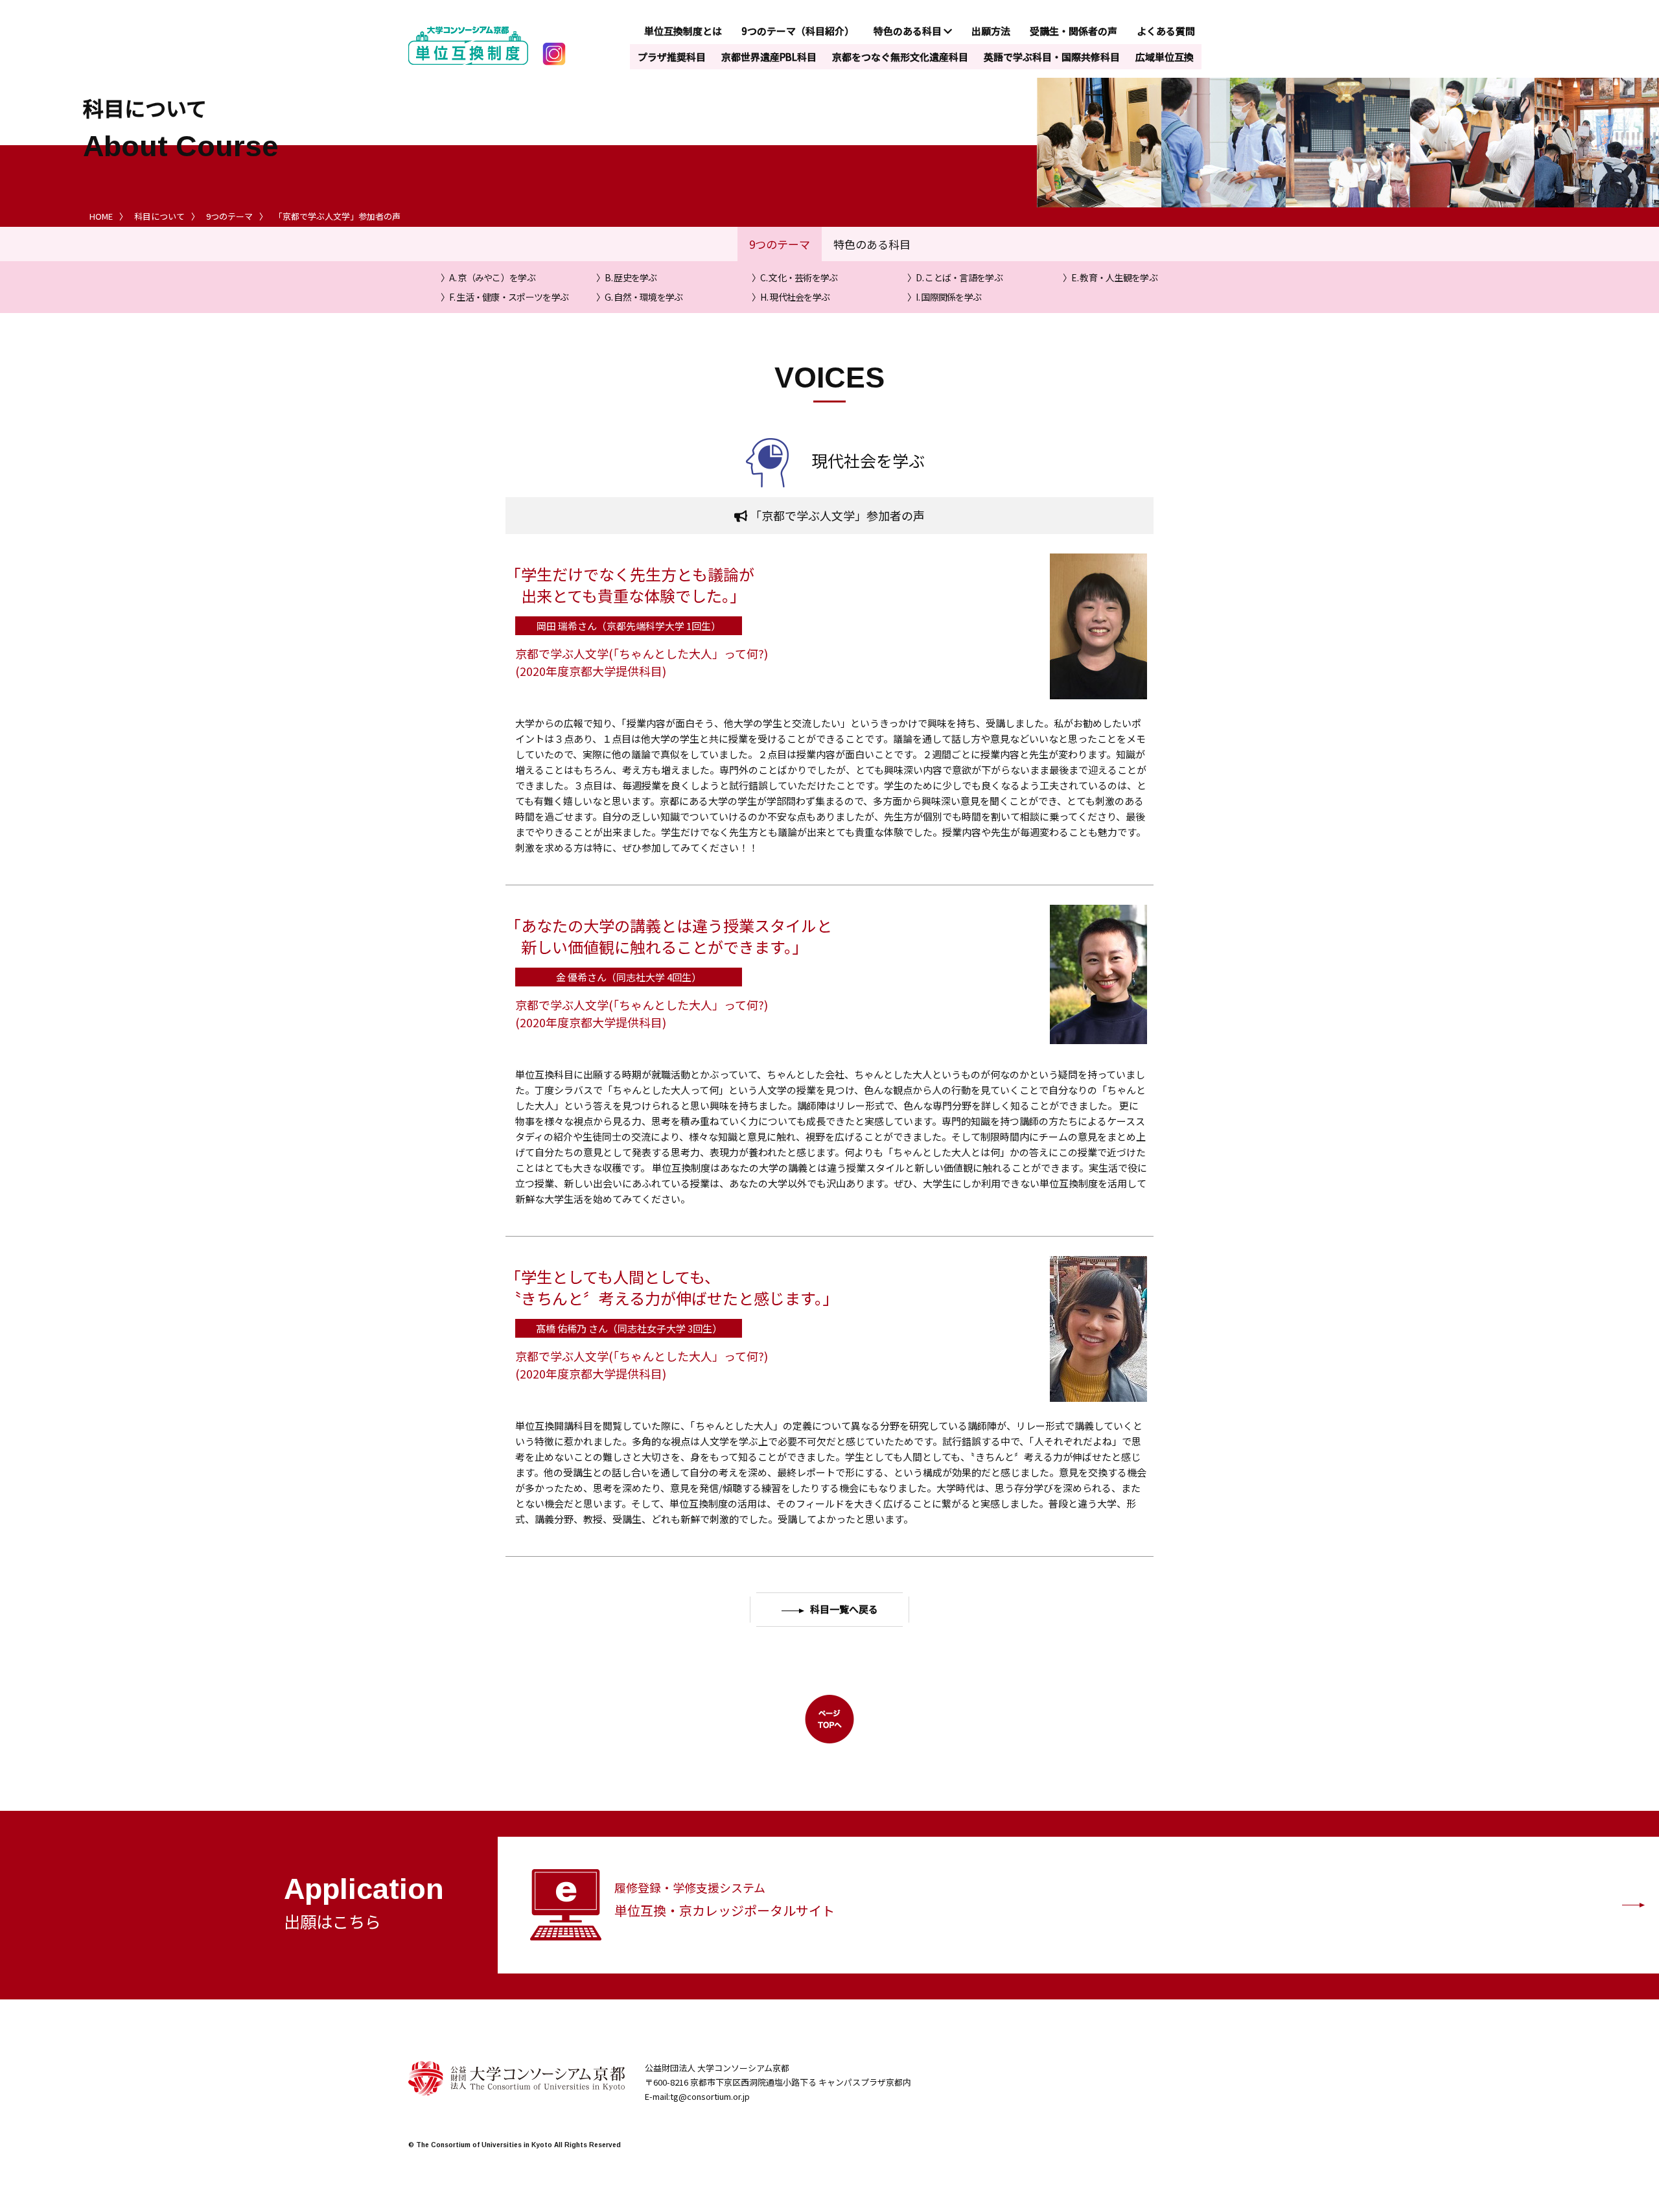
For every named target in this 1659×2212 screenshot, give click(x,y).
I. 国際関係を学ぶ (948, 297)
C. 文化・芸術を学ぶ (799, 277)
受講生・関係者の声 (1073, 31)
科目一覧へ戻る (844, 1610)
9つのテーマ (229, 216)
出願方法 (991, 31)
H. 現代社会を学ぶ (795, 297)
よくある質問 (1166, 31)
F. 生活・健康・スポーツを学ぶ (509, 297)
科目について (159, 216)
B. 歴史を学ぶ (631, 277)
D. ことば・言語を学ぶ (959, 277)
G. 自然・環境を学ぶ (644, 297)
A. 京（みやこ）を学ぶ (492, 277)
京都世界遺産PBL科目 (769, 57)
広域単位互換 (1165, 57)
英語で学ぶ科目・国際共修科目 (1052, 57)
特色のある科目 (909, 31)
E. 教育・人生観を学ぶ (1114, 277)
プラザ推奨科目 (672, 57)
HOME (101, 216)
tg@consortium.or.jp (710, 2096)
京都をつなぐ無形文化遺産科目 (900, 57)
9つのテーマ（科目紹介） (798, 31)
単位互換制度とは (683, 31)
